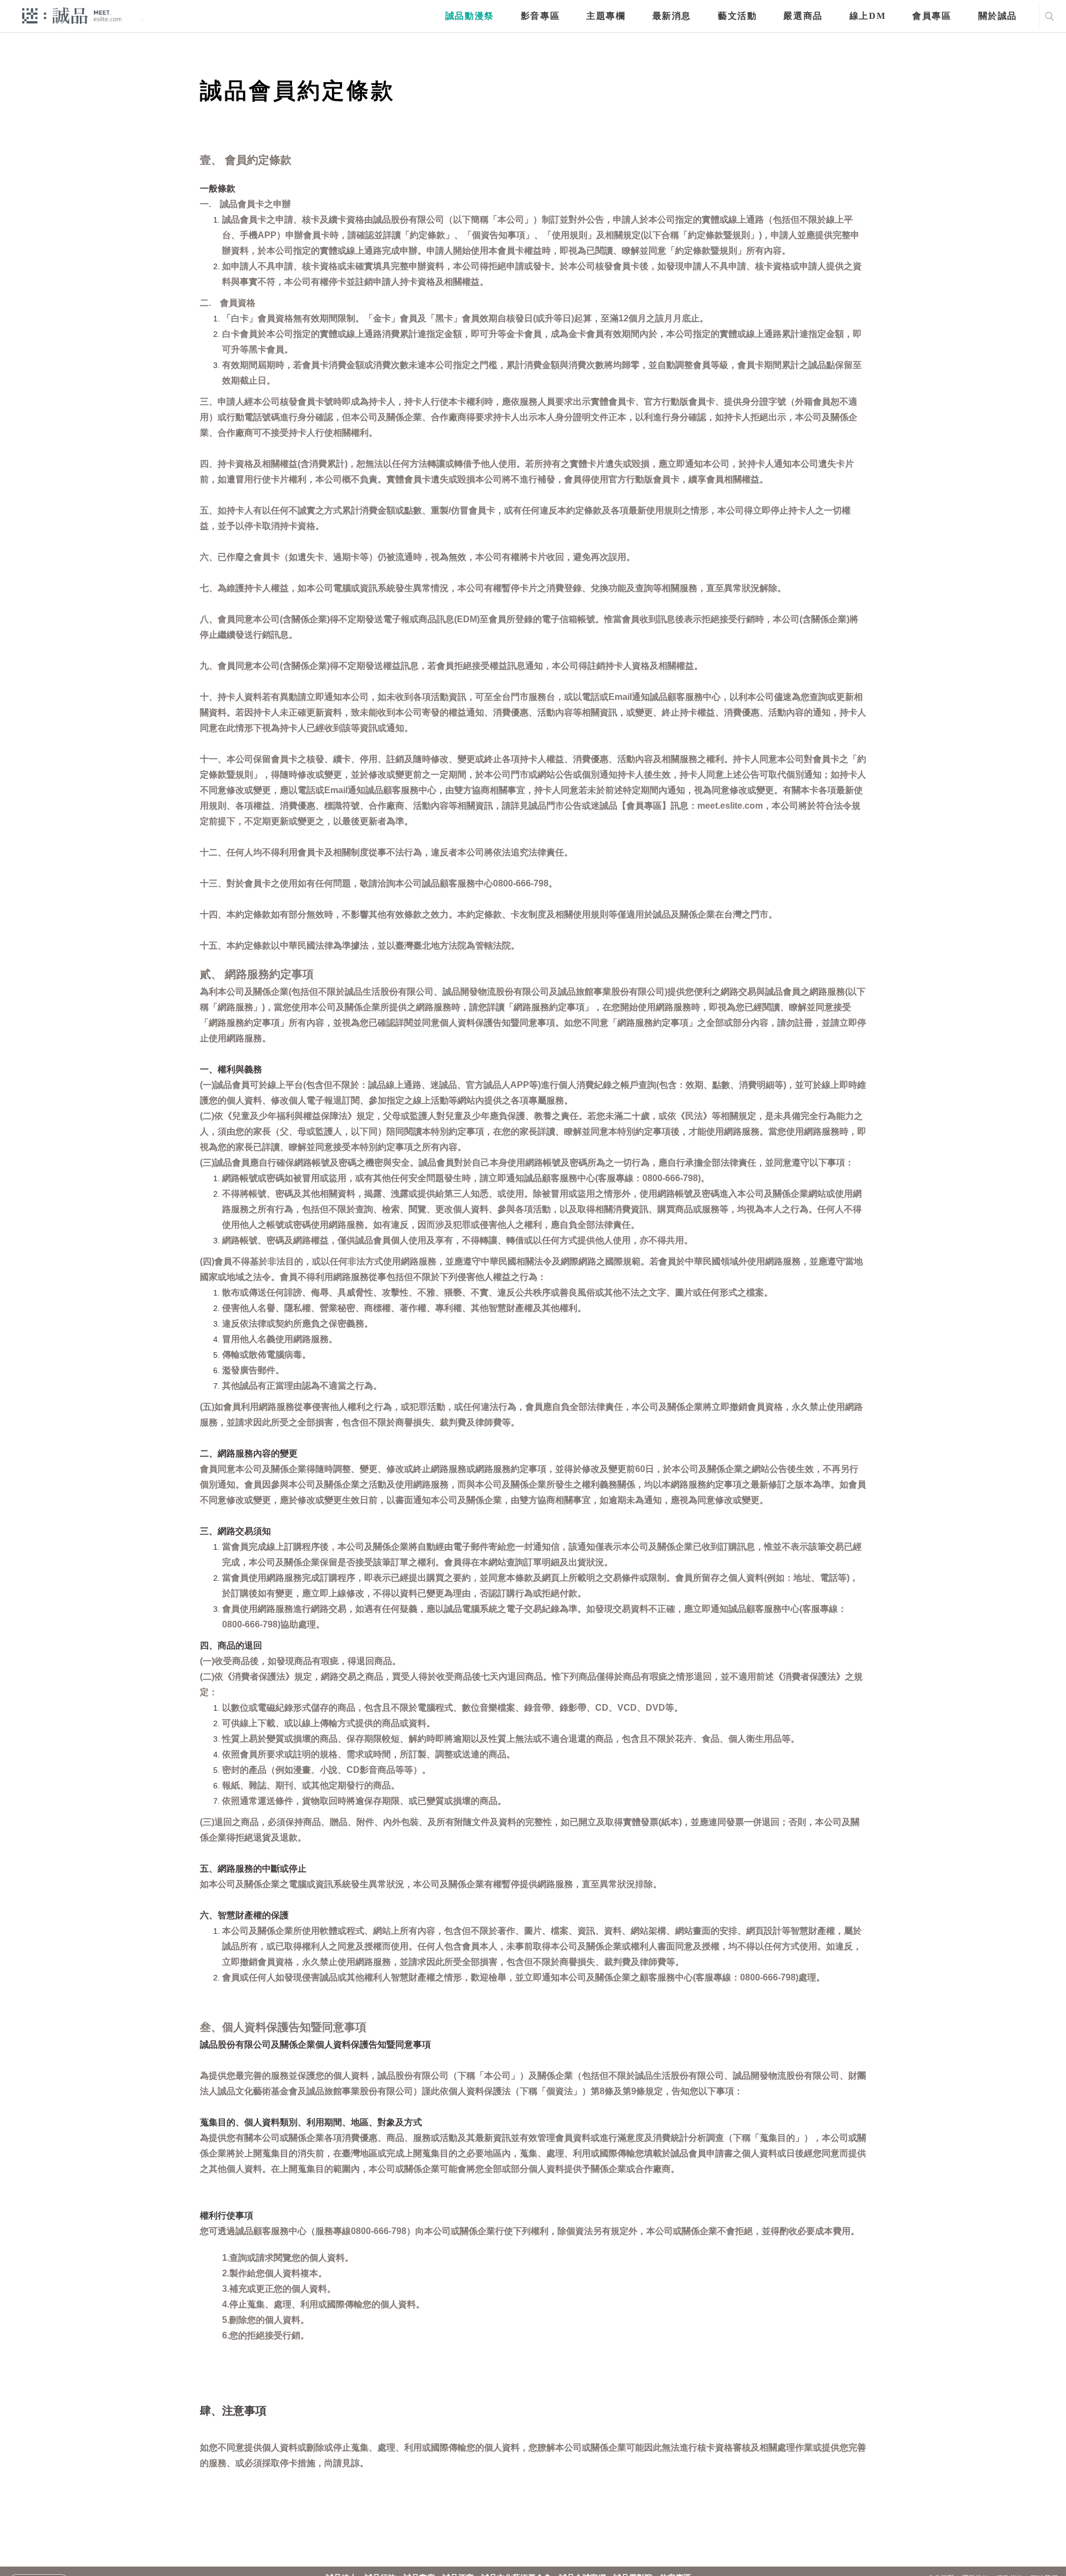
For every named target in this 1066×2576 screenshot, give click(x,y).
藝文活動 (737, 16)
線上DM (868, 16)
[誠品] (72, 15)
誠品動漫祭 (470, 16)
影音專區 (540, 16)
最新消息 (672, 16)
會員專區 (932, 16)
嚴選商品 (803, 16)
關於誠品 (998, 16)
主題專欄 (606, 16)
